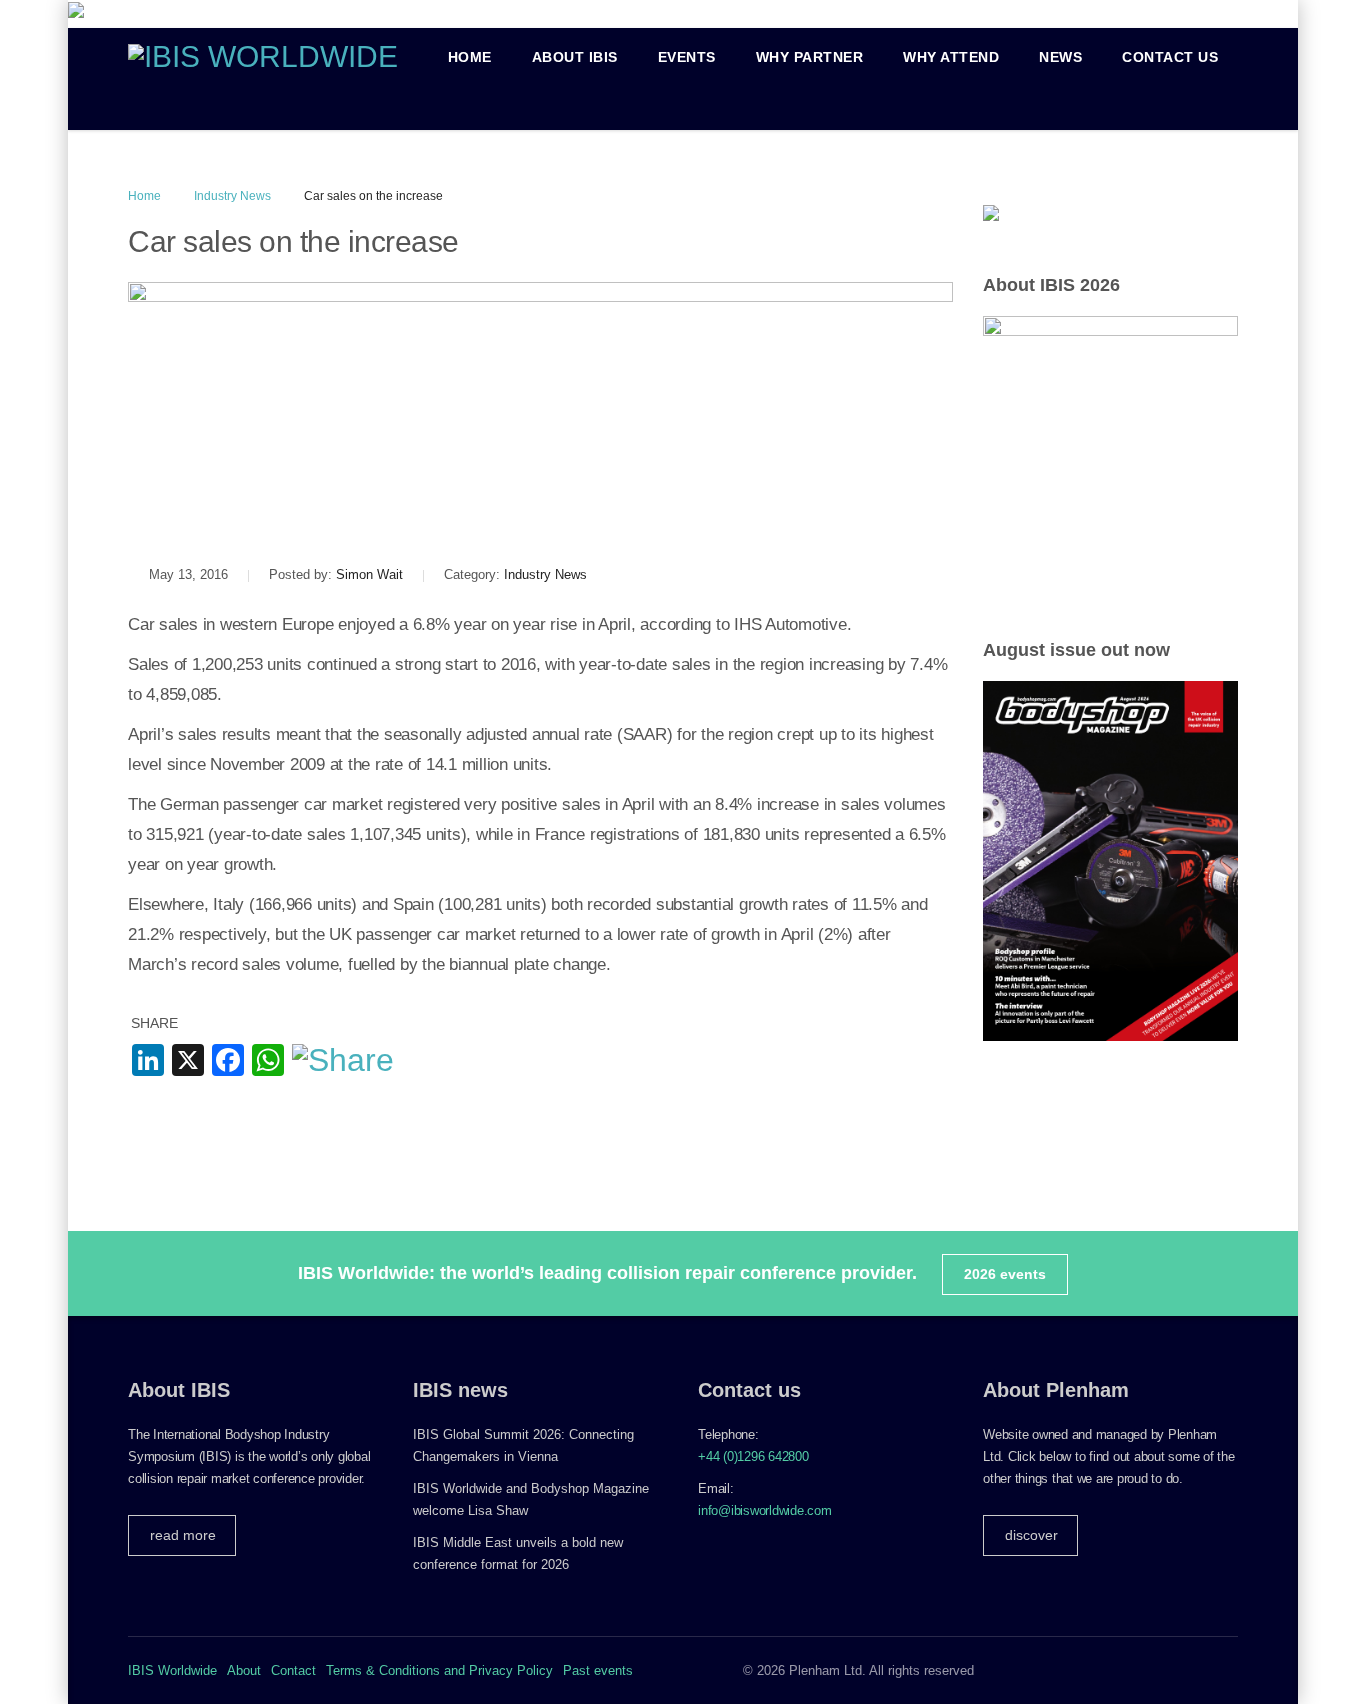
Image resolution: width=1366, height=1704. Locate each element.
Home (470, 57)
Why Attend (951, 57)
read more (183, 1535)
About (244, 1670)
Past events (598, 1670)
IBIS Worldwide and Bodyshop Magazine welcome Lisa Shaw (531, 1499)
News (1060, 57)
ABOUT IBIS (575, 57)
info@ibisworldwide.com (765, 1510)
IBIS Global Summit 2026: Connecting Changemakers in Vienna (523, 1445)
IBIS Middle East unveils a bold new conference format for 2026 (518, 1553)
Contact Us (1170, 57)
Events (687, 57)
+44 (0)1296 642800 (753, 1456)
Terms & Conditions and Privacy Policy (439, 1670)
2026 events (1005, 1274)
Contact (293, 1670)
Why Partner (810, 57)
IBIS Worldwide (172, 1670)
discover (1031, 1535)
